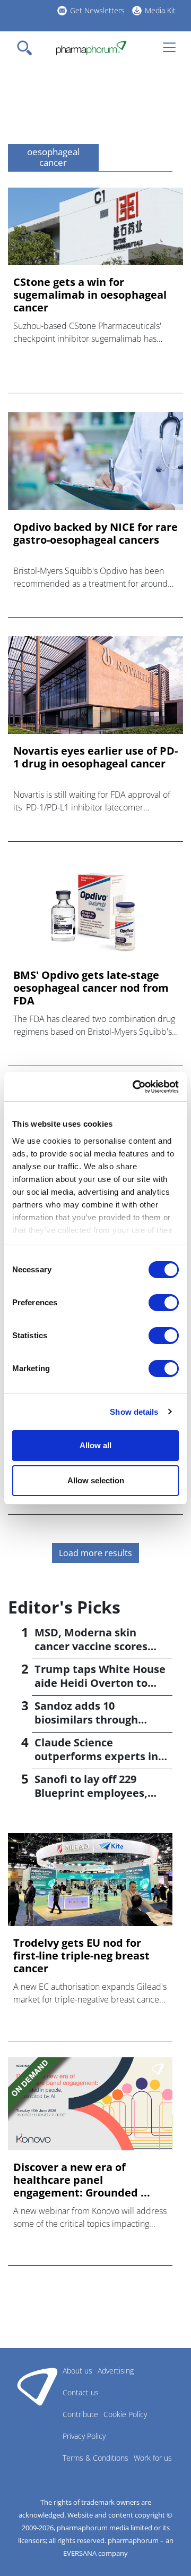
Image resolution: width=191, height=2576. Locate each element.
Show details (134, 1412)
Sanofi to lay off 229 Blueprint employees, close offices (91, 1793)
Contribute (80, 2414)
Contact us (81, 2392)
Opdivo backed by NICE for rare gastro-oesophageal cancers (95, 534)
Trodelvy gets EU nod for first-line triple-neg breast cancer (81, 1956)
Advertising (116, 2371)
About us (77, 2371)
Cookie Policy (125, 2414)
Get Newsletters (97, 10)
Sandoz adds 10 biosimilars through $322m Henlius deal (86, 1720)
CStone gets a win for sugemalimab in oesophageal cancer (90, 295)
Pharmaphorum (37, 2386)
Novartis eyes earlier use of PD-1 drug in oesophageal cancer (95, 757)
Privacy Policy (84, 2436)
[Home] (91, 48)
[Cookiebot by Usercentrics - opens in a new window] (135, 1087)
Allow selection (96, 1480)
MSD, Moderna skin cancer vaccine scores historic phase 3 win (91, 1646)
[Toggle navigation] (28, 48)
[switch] (164, 1303)
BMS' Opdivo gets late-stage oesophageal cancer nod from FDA (91, 988)
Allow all (95, 1445)
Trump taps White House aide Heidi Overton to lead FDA (100, 1683)
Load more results (95, 1553)
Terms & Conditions (95, 2458)
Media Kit (160, 10)
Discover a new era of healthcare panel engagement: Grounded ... (82, 2180)
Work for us (153, 2458)
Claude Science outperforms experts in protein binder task (96, 1756)
